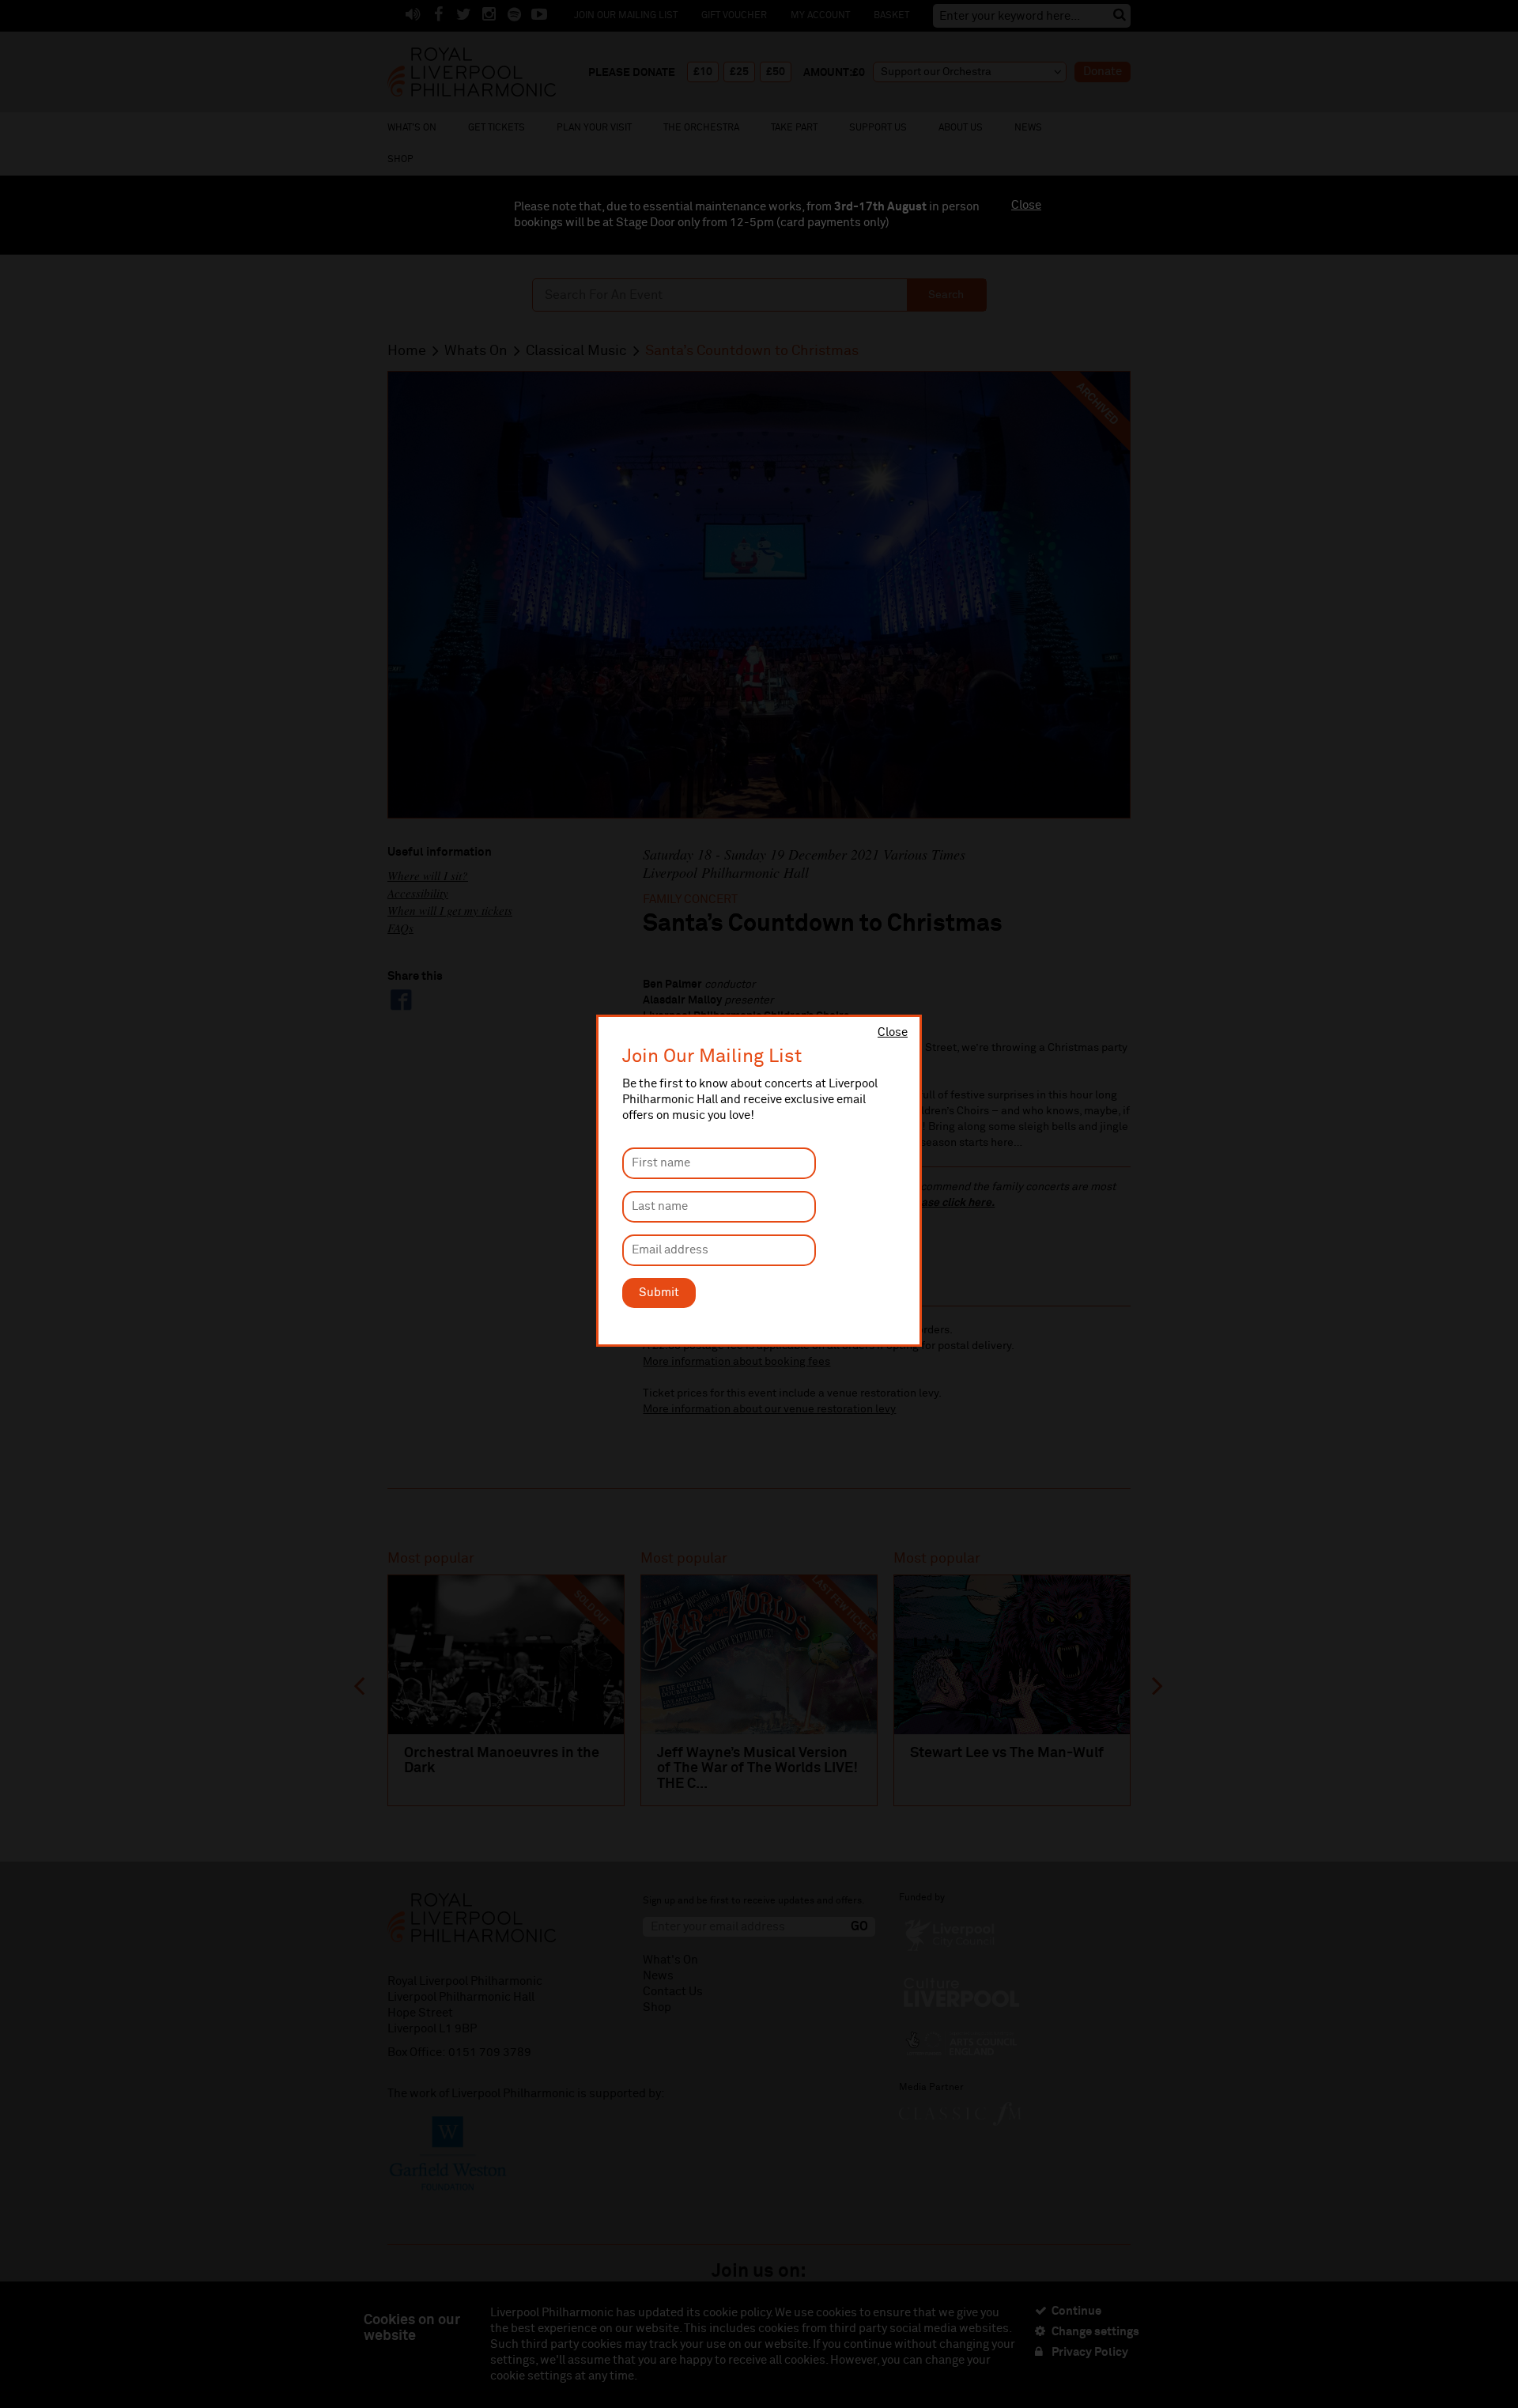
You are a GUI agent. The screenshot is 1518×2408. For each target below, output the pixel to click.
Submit (659, 1293)
